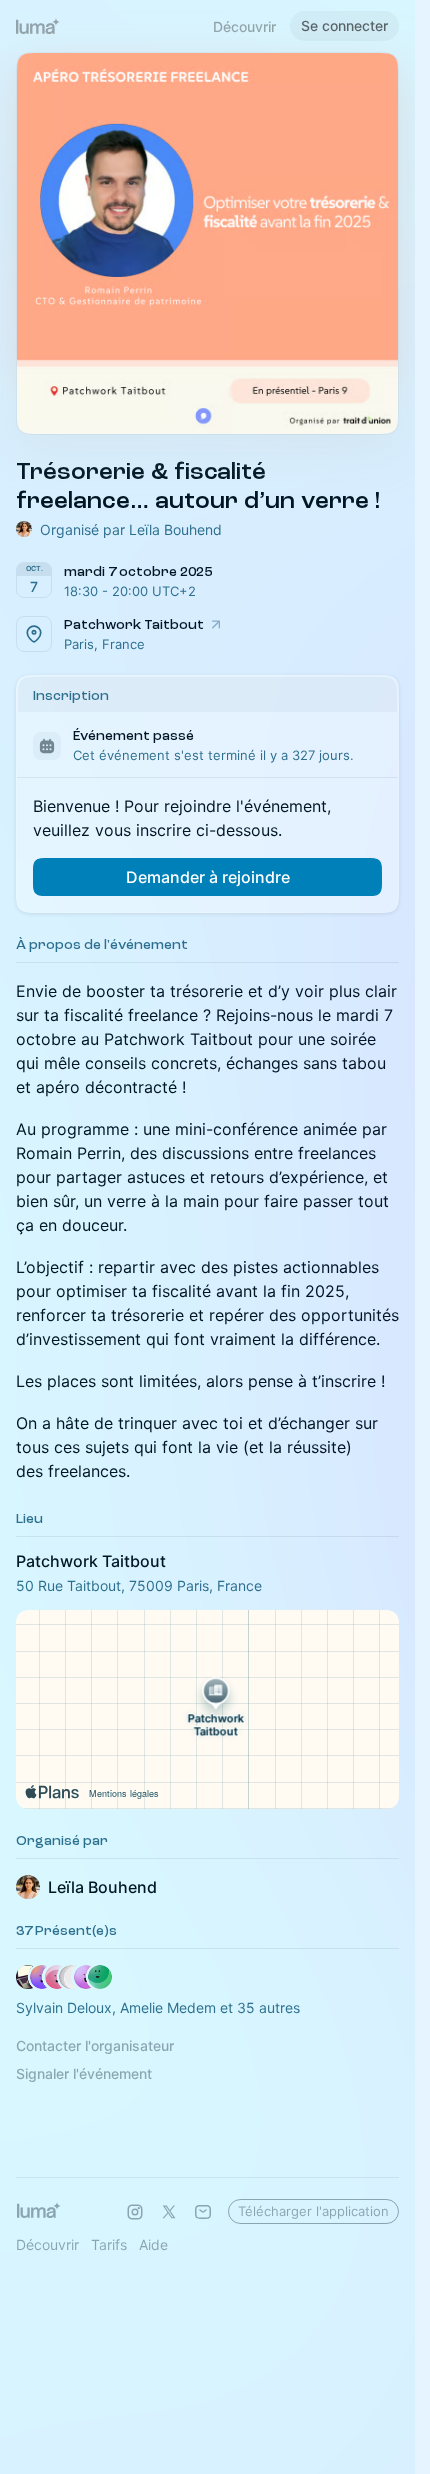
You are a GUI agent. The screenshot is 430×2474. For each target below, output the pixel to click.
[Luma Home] (38, 26)
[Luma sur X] (169, 2212)
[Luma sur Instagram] (135, 2212)
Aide (153, 2244)
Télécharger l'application (313, 2211)
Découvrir (244, 26)
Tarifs (109, 2244)
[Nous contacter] (203, 2212)
